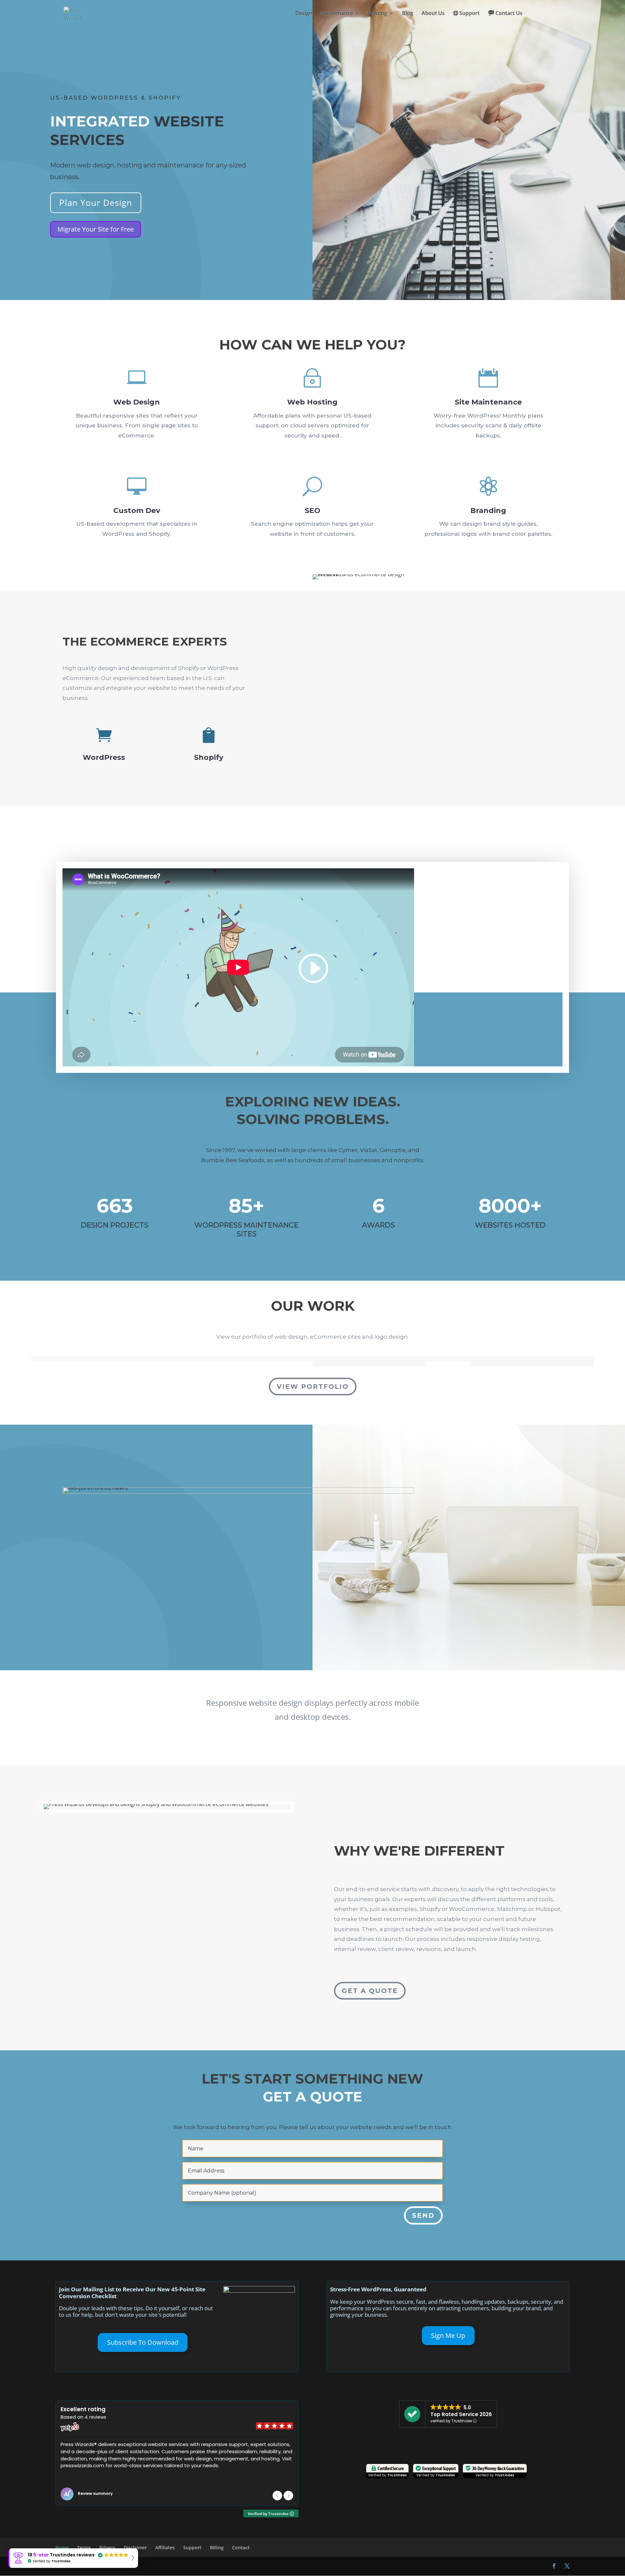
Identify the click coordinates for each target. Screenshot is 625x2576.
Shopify (209, 757)
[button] (288, 2496)
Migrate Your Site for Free (96, 229)
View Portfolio (313, 1387)
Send (423, 2215)
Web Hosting (312, 402)
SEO (312, 511)
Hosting (377, 14)
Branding (488, 511)
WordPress (104, 757)
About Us (433, 14)
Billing (217, 2548)
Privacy (107, 2548)
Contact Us (509, 14)
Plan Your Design (96, 203)
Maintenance (337, 14)
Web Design (137, 402)
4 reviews (95, 2417)
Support (469, 14)
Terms (84, 2548)
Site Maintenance (488, 402)
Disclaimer (135, 2548)
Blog (408, 14)
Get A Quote (370, 1991)
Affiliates (165, 2548)
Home (62, 2548)
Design (304, 14)
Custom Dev (137, 511)
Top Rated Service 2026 (461, 2414)
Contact (241, 2548)
